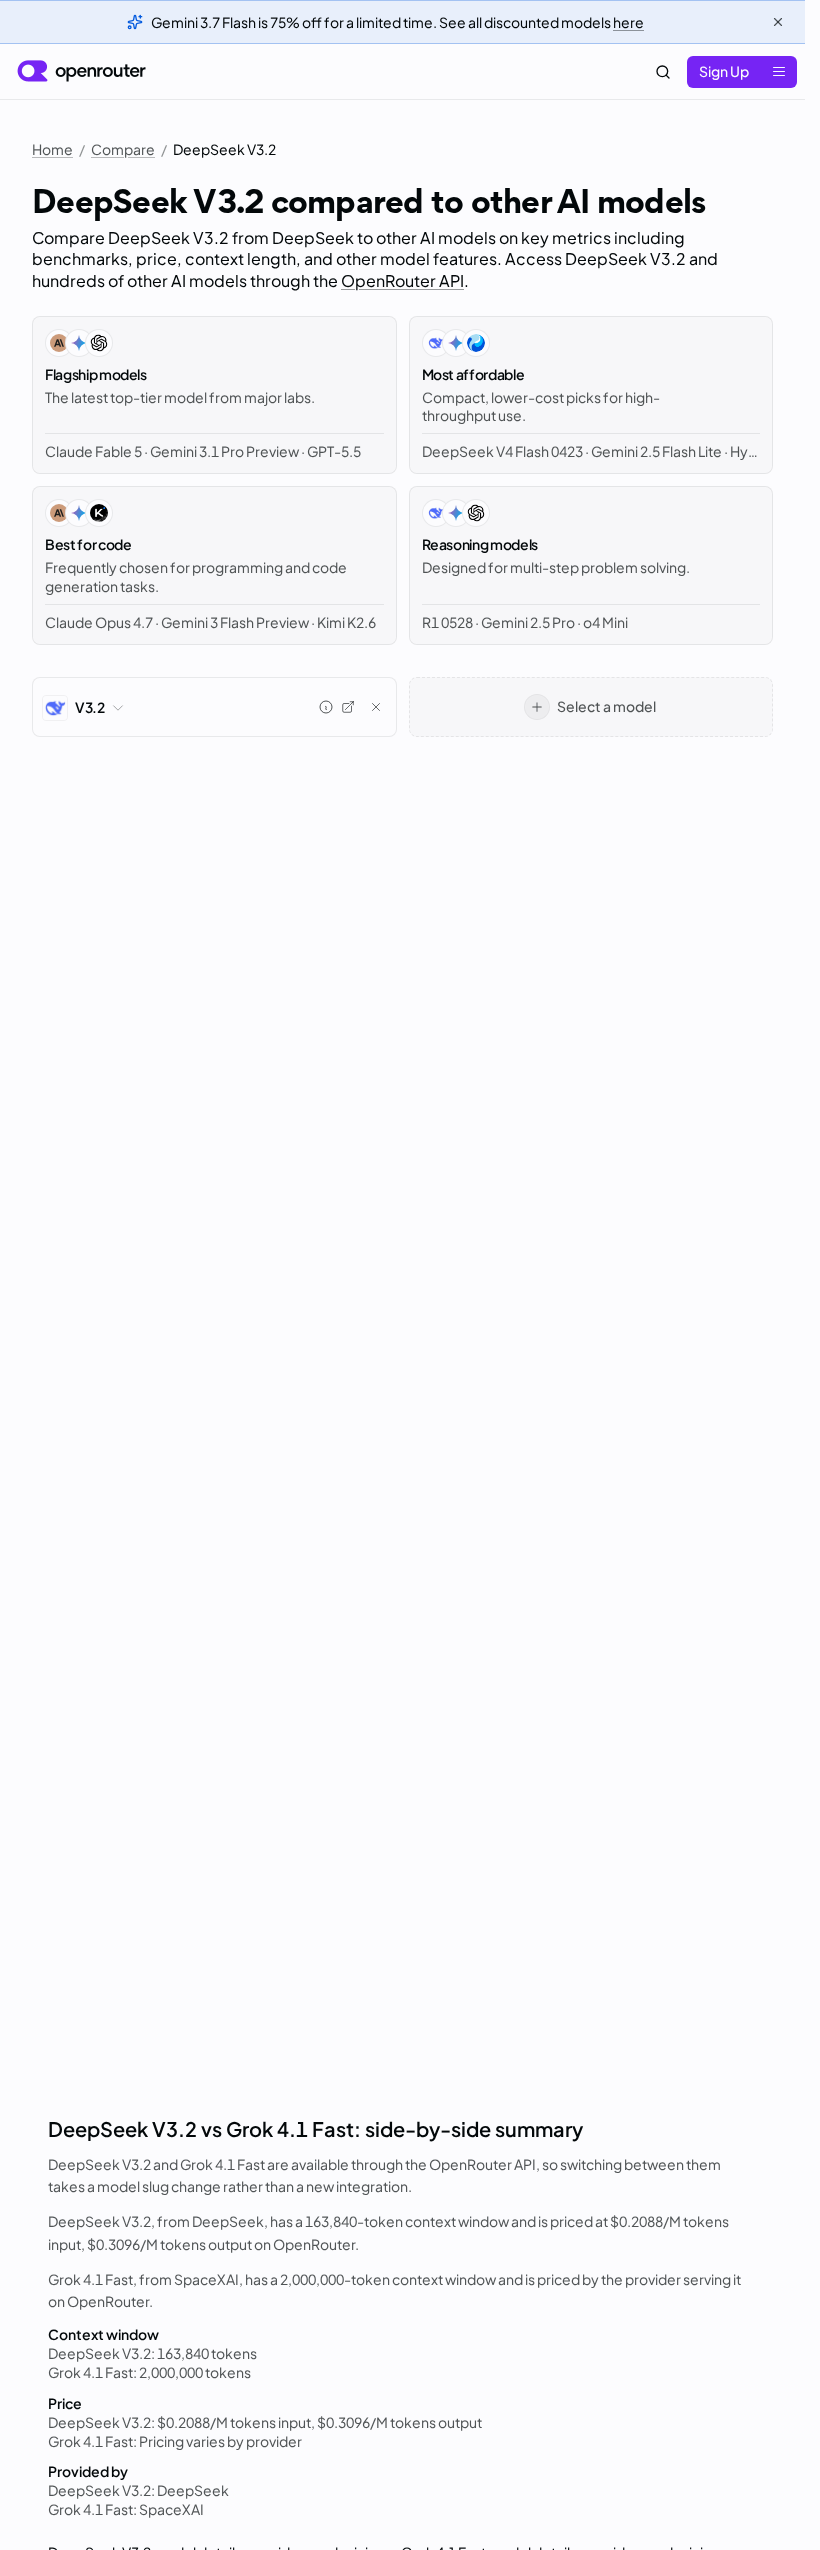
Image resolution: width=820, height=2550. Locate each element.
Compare (123, 149)
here (628, 22)
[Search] (663, 72)
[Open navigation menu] (779, 72)
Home (52, 149)
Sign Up (724, 71)
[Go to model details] (348, 707)
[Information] (326, 707)
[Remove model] (376, 707)
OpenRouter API (402, 280)
